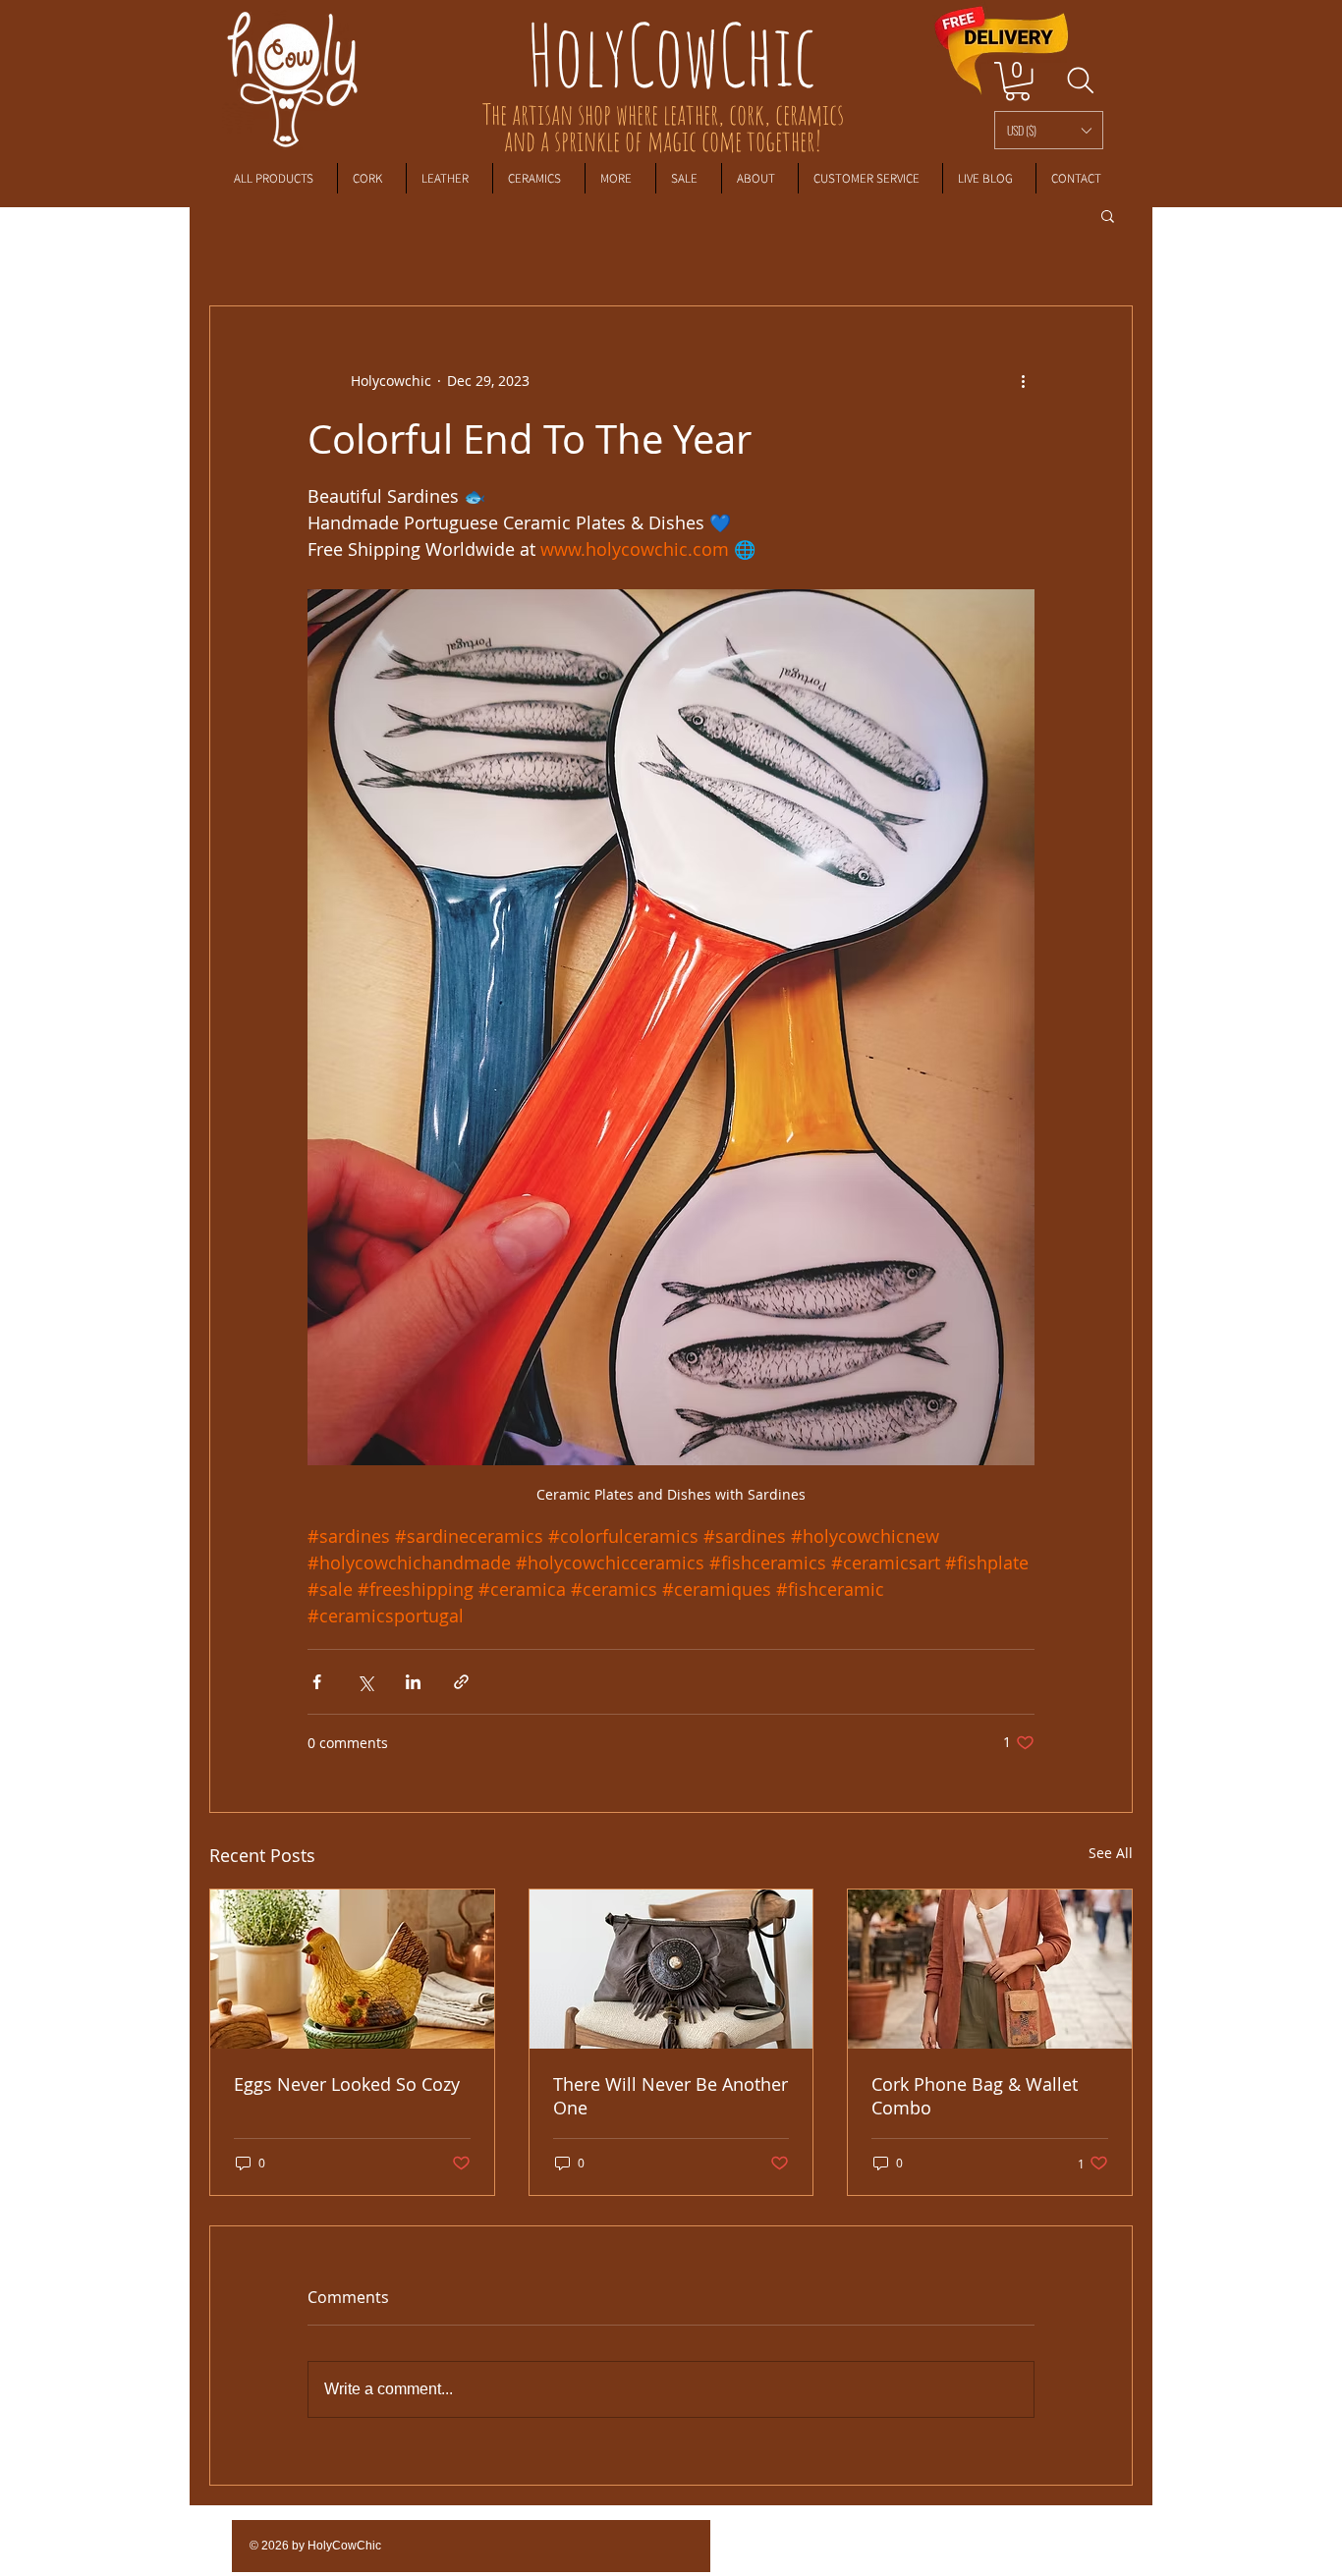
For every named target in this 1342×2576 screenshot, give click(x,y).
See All (1111, 1853)
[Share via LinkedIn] (413, 1682)
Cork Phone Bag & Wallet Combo (975, 2096)
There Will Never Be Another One (671, 2096)
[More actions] (1023, 381)
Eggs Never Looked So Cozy (347, 2084)
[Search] (1080, 81)
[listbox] (1049, 130)
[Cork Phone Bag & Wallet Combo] (990, 1969)
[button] (1049, 130)
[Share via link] (461, 1682)
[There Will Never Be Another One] (671, 1969)
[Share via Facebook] (317, 1682)
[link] (1017, 81)
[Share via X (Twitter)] (365, 1682)
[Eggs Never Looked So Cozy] (352, 1969)
